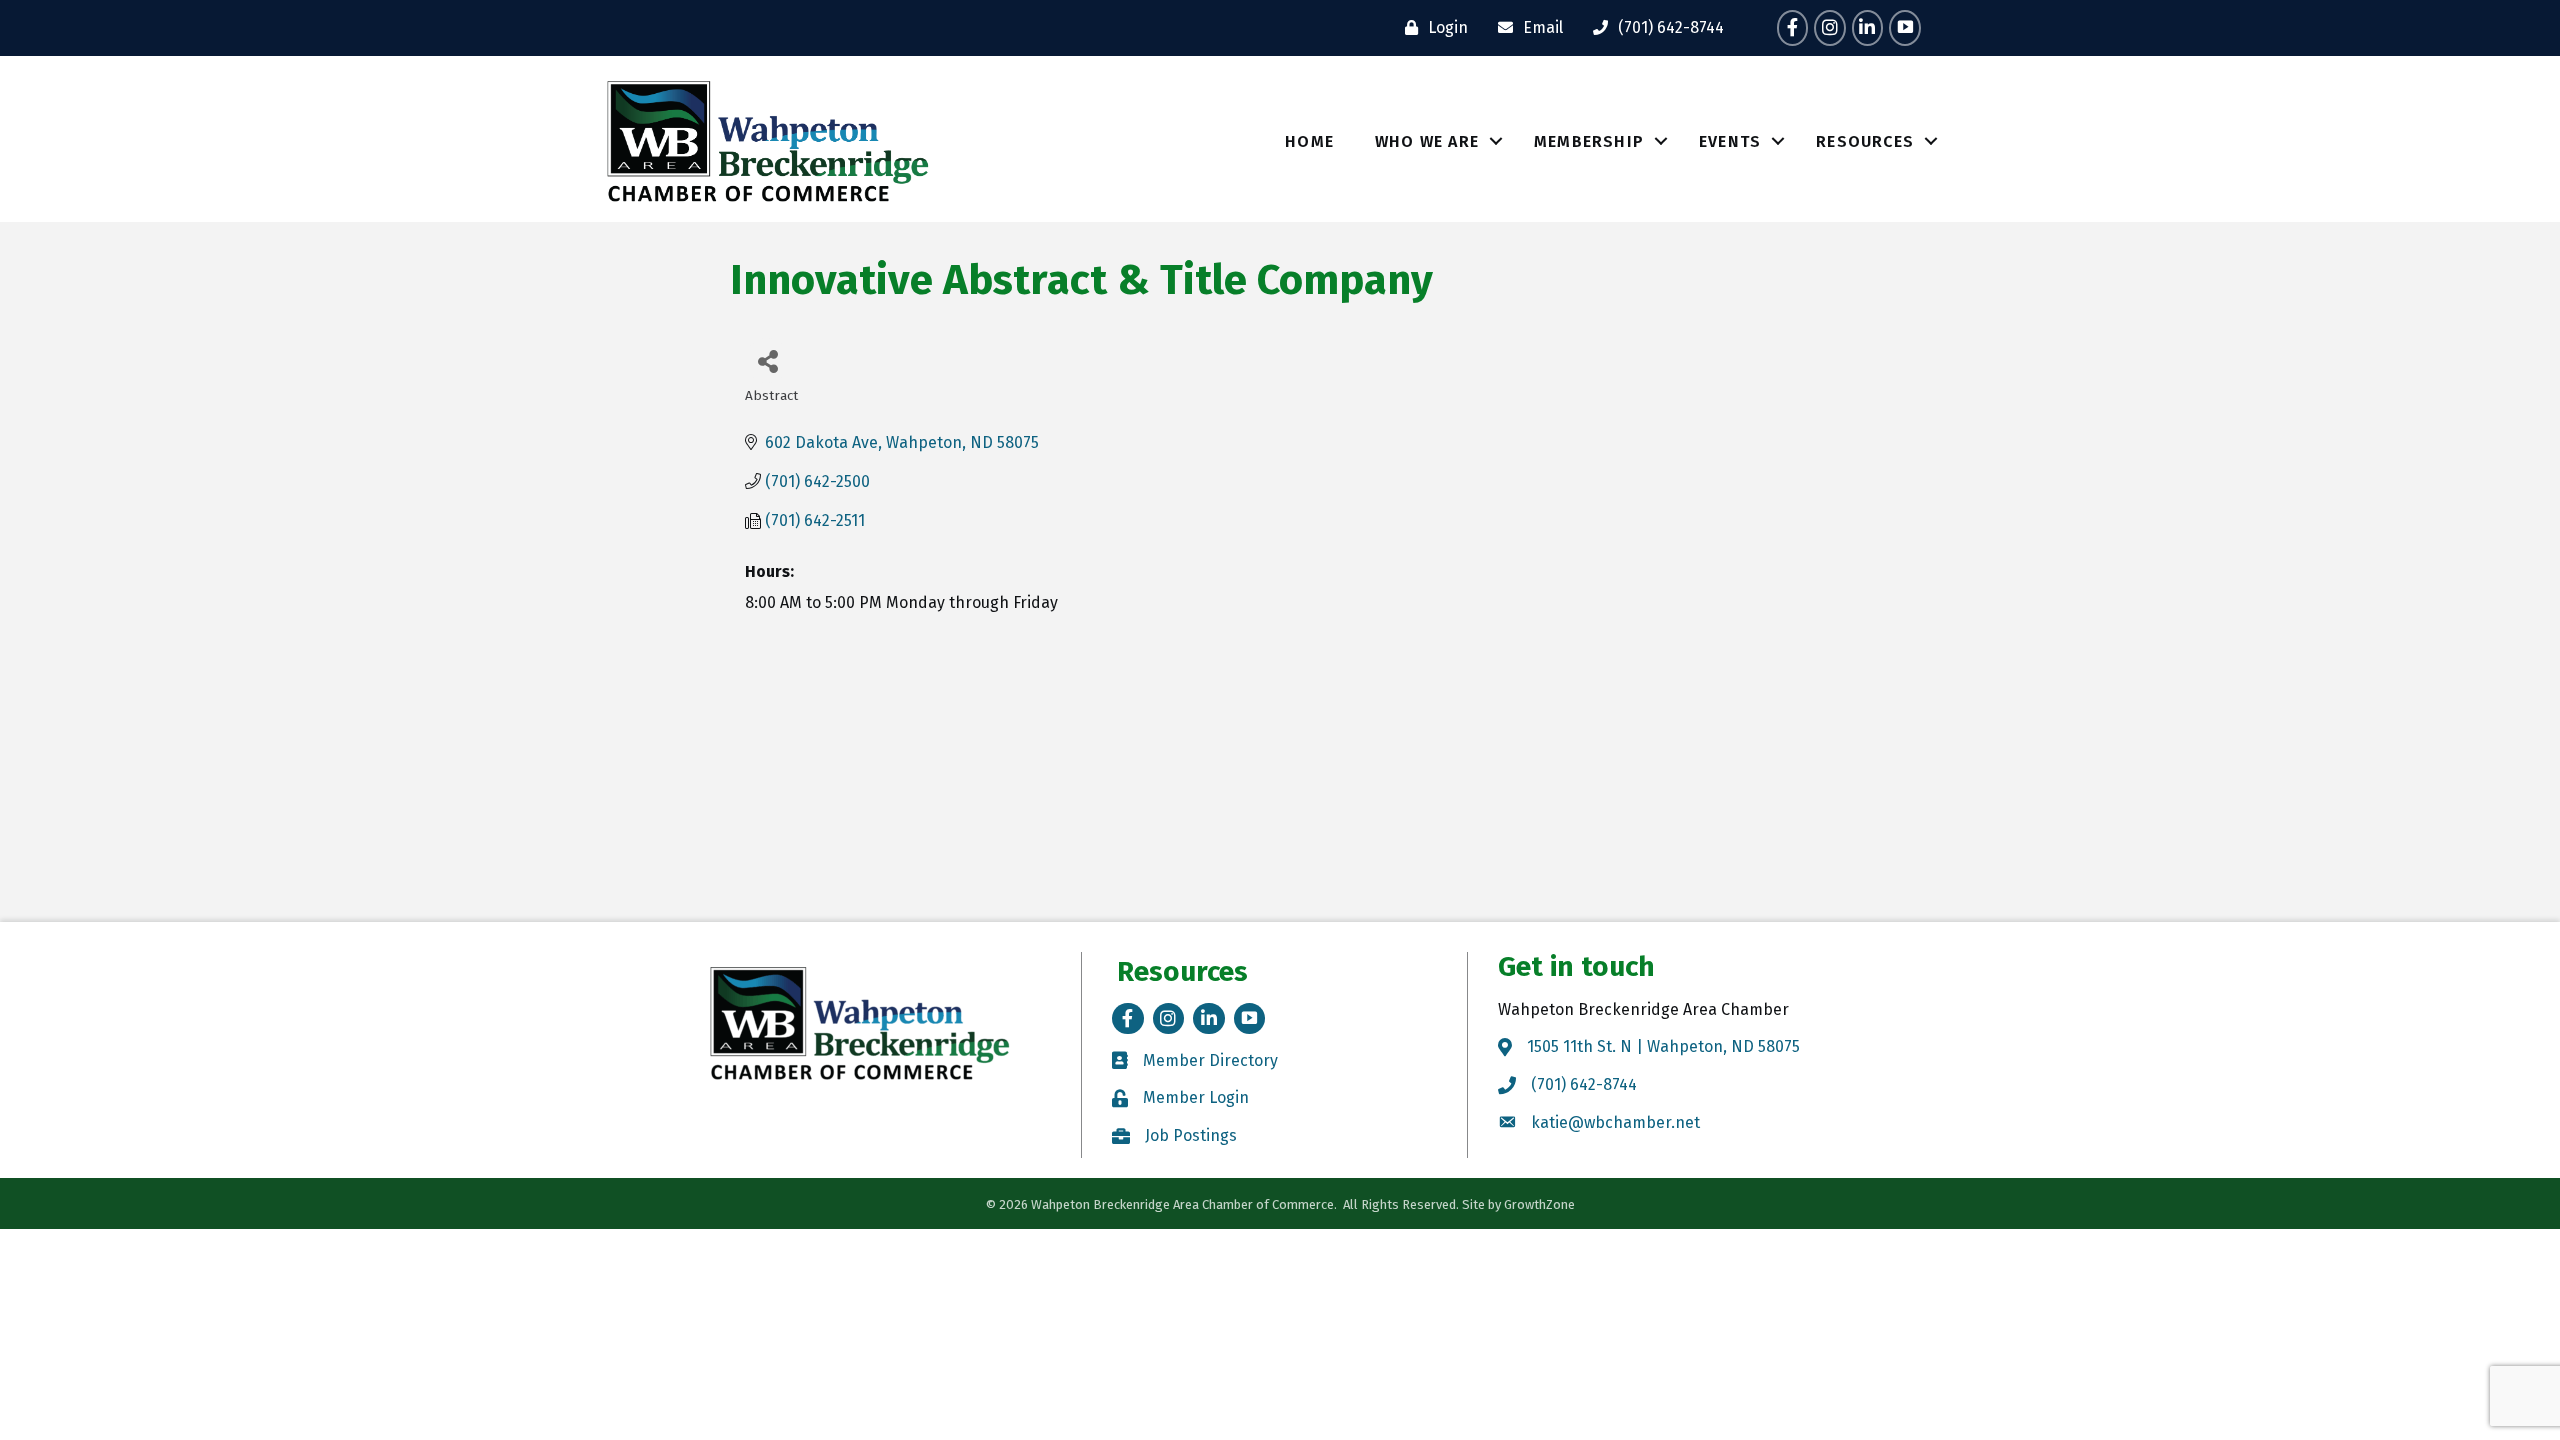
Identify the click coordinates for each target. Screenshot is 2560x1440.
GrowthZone (1539, 1204)
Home (1309, 141)
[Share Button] (767, 360)
